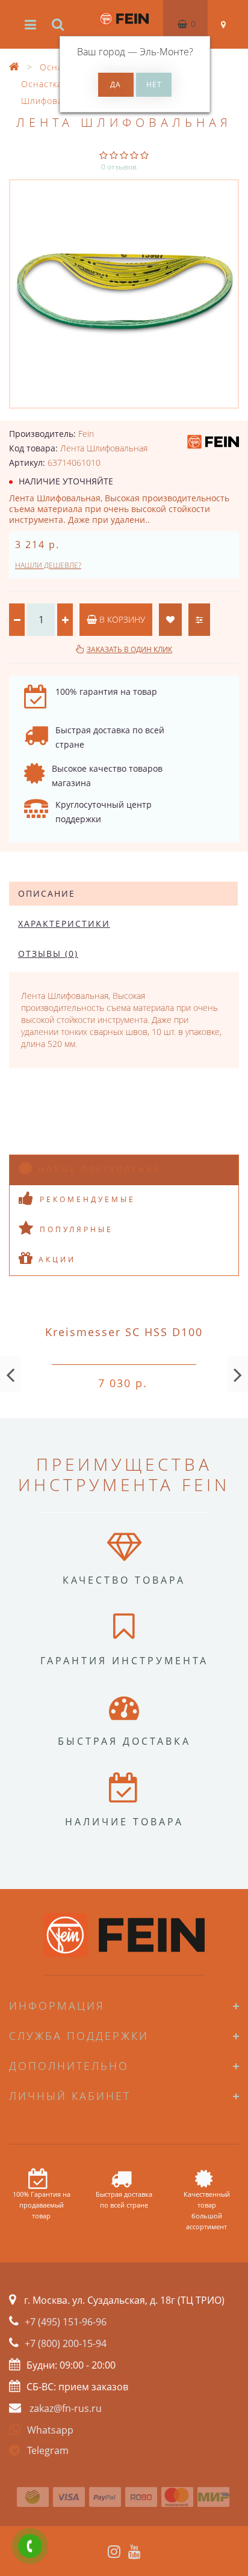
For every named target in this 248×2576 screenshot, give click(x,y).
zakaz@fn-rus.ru (66, 2408)
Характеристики (64, 923)
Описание (47, 893)
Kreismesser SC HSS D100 (124, 1332)
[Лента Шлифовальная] (124, 294)
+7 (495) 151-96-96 (66, 2322)
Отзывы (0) (48, 954)
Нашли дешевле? (48, 565)
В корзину (121, 619)
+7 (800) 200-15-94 (66, 2343)
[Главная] (14, 67)
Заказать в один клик (129, 649)
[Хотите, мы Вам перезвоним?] (30, 2546)
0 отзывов (119, 167)
